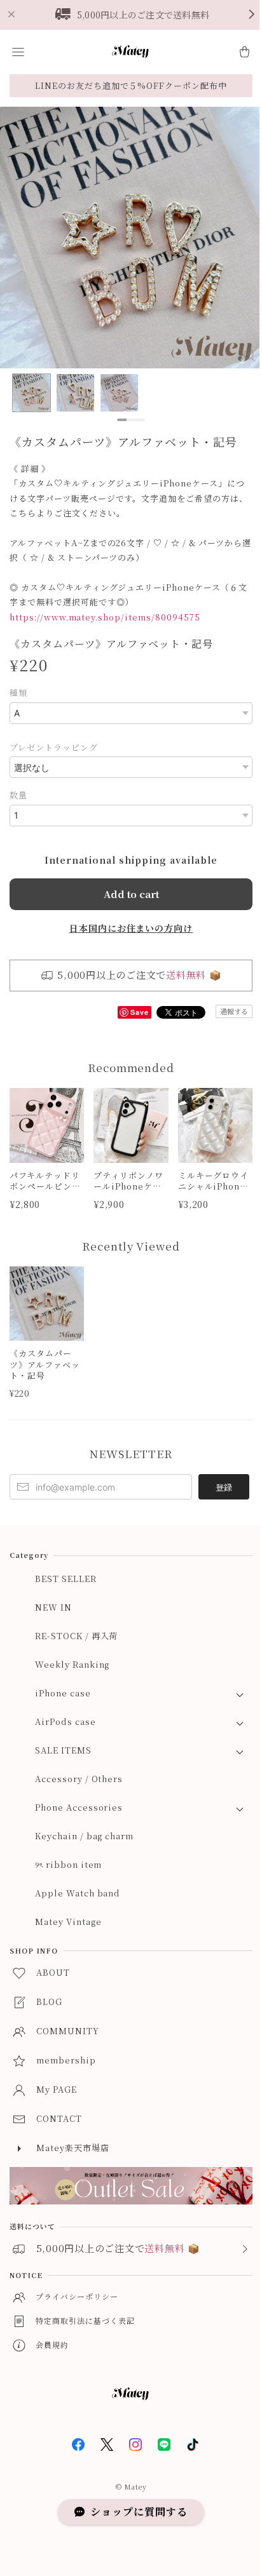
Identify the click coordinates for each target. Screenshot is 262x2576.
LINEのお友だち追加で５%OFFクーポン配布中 (131, 85)
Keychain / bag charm (84, 1836)
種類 (18, 693)
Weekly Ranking (72, 1664)
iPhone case (63, 1693)
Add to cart (131, 894)
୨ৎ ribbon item (68, 1864)
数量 (18, 795)
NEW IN (53, 1607)
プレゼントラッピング (54, 747)
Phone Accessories (79, 1807)
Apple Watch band (78, 1893)
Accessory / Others (79, 1779)
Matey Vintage (68, 1922)
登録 (224, 1487)
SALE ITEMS (63, 1750)
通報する (234, 1011)
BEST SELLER (66, 1579)
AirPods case (65, 1721)
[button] (18, 52)
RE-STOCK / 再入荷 (76, 1636)
